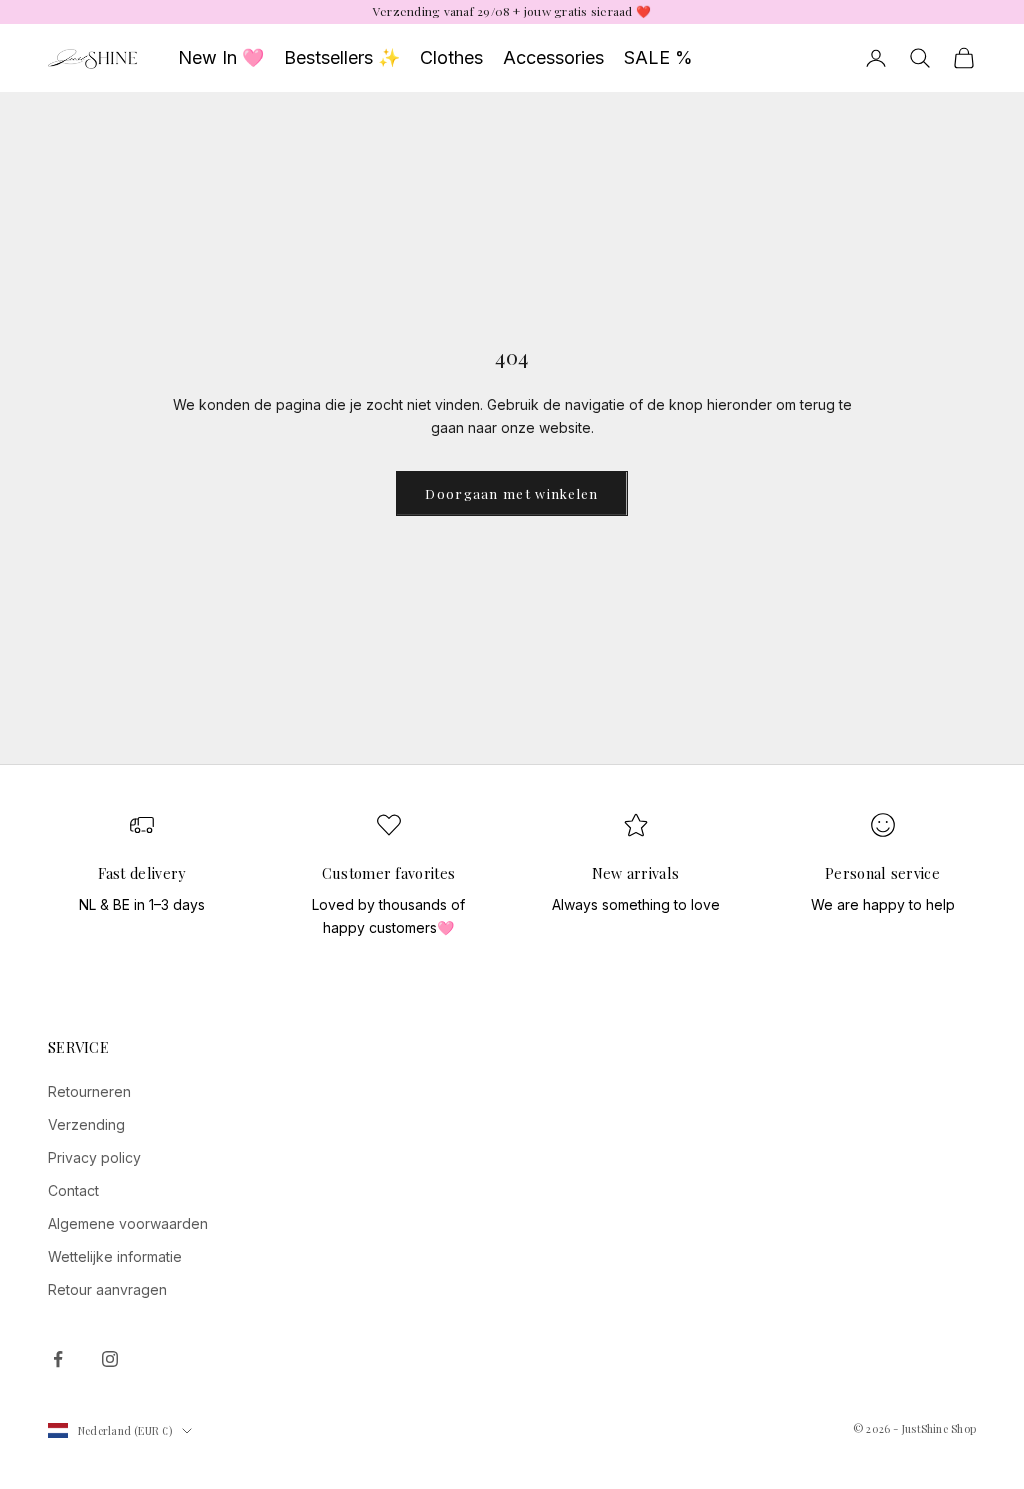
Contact (73, 1190)
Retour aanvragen (107, 1289)
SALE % (658, 57)
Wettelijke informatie (115, 1256)
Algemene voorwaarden (128, 1223)
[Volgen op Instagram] (110, 1359)
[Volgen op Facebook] (58, 1359)
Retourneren (89, 1091)
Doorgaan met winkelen (511, 493)
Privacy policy (94, 1157)
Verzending (86, 1124)
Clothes (451, 57)
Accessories (553, 57)
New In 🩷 (221, 57)
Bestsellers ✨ (342, 57)
